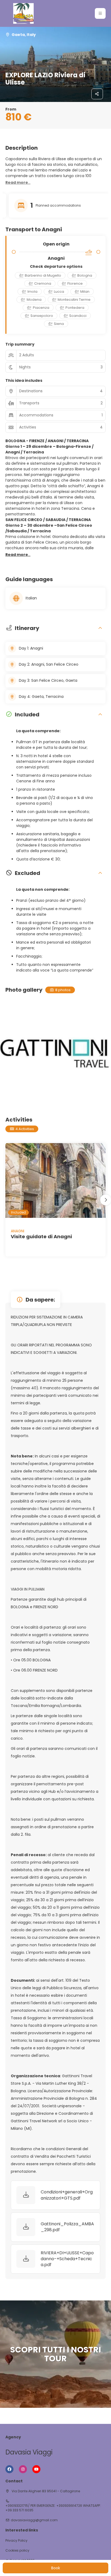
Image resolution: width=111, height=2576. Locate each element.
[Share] (97, 94)
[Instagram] (23, 2469)
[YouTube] (36, 2469)
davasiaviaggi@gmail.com (34, 2520)
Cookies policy (17, 2551)
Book (56, 2568)
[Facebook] (9, 2469)
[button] (100, 13)
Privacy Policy (16, 2541)
